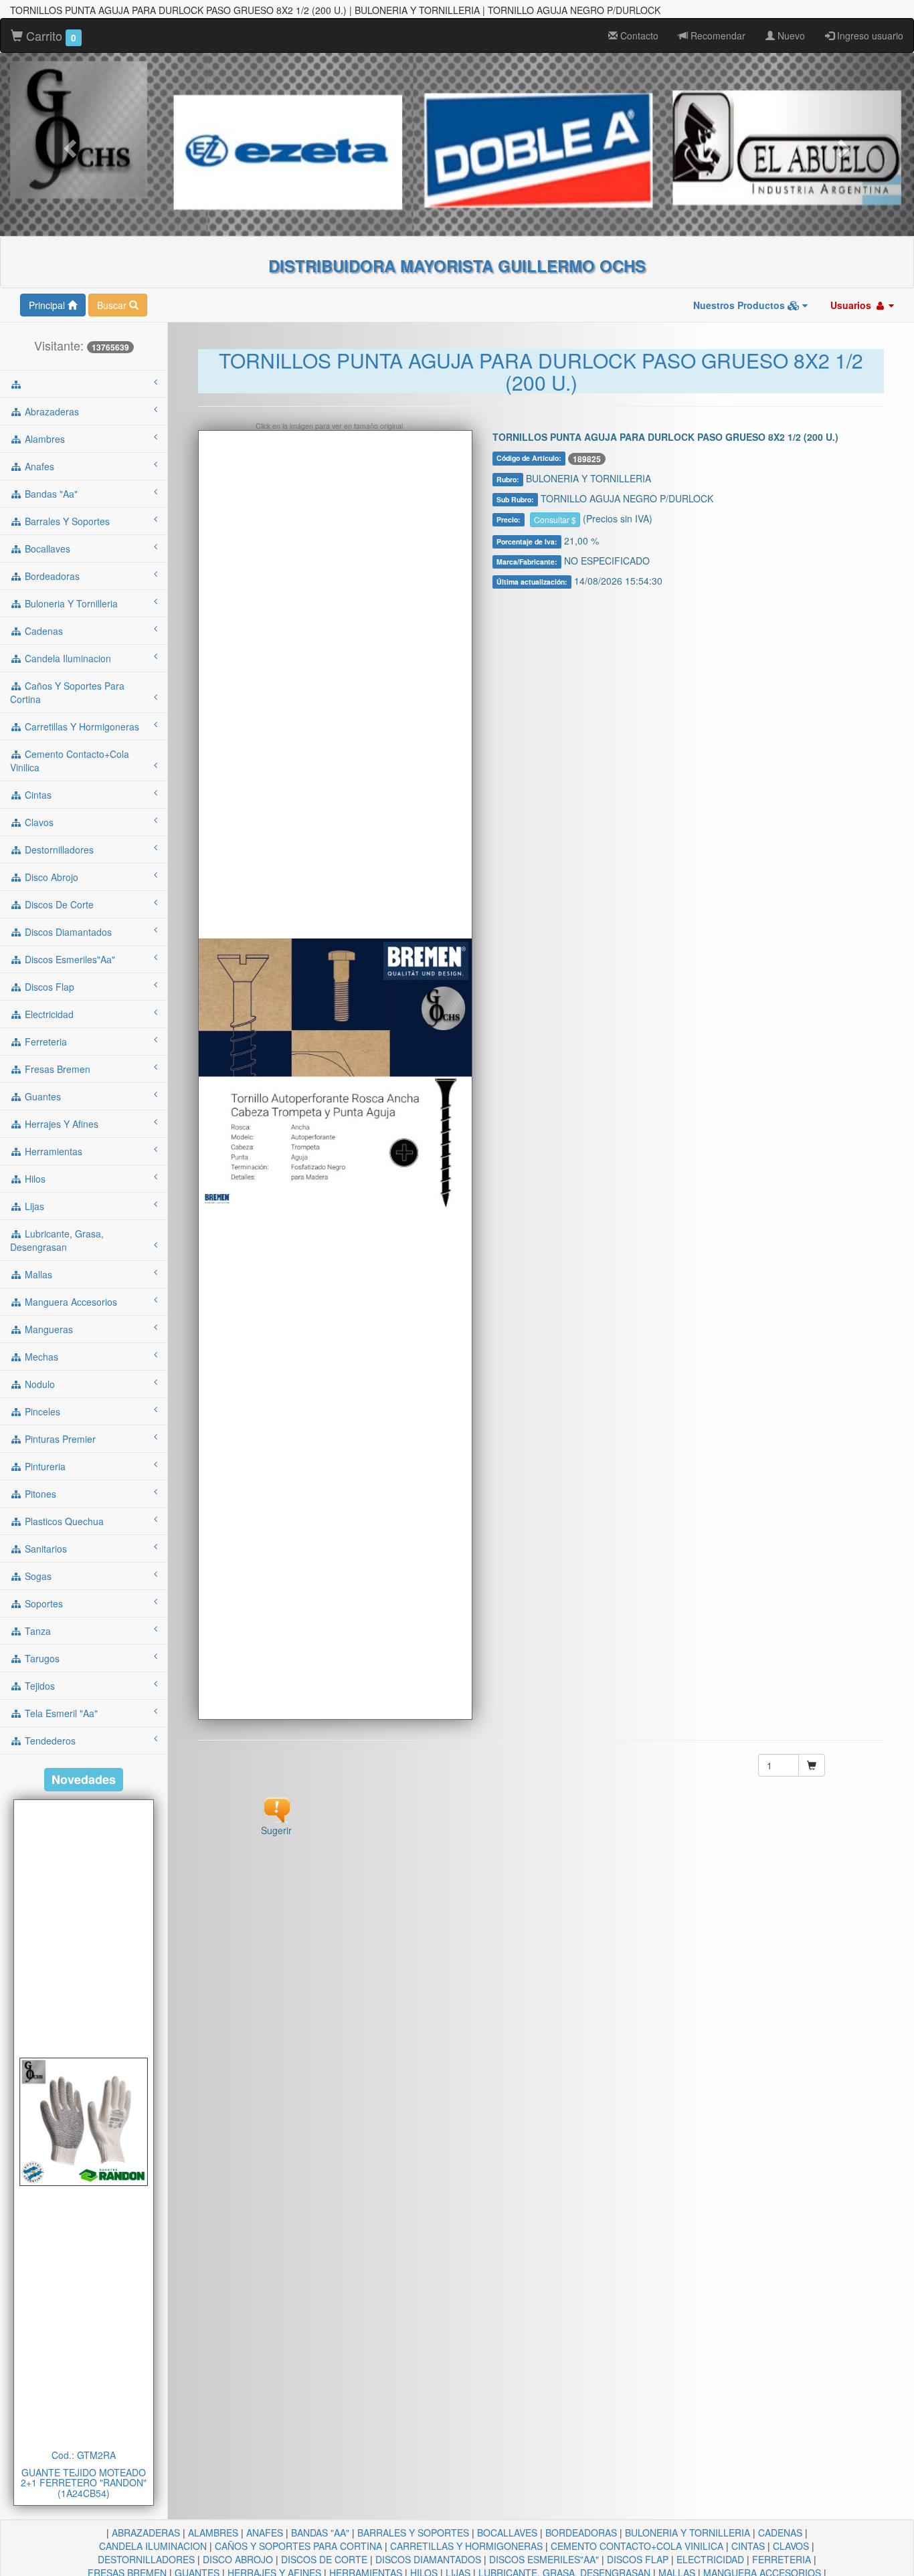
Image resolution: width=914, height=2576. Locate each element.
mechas (40, 1357)
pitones (39, 1494)
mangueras (48, 1329)
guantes (41, 1096)
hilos (34, 1179)
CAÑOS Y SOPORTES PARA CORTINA (298, 2546)
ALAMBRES (213, 2533)
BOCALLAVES (507, 2533)
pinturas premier (59, 1439)
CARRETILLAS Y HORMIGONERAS (466, 2546)
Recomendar (717, 35)
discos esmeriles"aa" (69, 959)
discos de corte (58, 904)
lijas (33, 1206)
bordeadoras (51, 576)
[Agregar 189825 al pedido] (812, 1765)
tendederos (49, 1741)
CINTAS (748, 2546)
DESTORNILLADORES (146, 2559)
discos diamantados (67, 932)
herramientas (52, 1151)
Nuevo (790, 35)
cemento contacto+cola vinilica (70, 761)
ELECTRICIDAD (710, 2559)
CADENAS (780, 2533)
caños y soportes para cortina (67, 692)
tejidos (38, 1686)
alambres (43, 439)
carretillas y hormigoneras (81, 726)
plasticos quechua (63, 1521)
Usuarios (852, 305)
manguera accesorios (70, 1302)
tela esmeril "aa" (60, 1713)
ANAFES (265, 2533)
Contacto (638, 35)
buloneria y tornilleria (70, 603)
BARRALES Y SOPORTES (413, 2533)
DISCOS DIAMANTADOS (428, 2559)
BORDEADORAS (581, 2533)
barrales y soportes (66, 521)
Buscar (113, 305)
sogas (37, 1576)
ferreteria (44, 1042)
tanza (36, 1631)
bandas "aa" (50, 494)
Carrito (50, 35)
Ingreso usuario (869, 35)
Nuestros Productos (740, 305)
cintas (37, 795)
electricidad (48, 1014)
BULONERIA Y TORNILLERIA (688, 2533)
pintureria (44, 1466)
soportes (42, 1603)
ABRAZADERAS (146, 2533)
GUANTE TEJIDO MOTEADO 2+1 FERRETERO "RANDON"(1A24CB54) (84, 2483)
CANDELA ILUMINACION (153, 2546)
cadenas (42, 631)
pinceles (41, 1411)
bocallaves (46, 549)
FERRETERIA (782, 2559)
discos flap (48, 987)
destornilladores (58, 850)
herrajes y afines (60, 1124)
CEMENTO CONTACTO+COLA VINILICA (637, 2546)
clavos (38, 822)
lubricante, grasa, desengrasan (57, 1240)
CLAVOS (791, 2546)
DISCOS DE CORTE (324, 2559)
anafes (38, 466)
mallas (37, 1274)
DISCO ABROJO (238, 2559)
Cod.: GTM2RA (84, 2455)
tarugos (41, 1658)
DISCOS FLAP (638, 2559)
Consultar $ (555, 519)
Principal (48, 305)
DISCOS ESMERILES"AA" (544, 2559)
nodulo (38, 1384)
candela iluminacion (67, 658)
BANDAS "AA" (320, 2533)
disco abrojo (50, 877)
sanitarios (44, 1549)
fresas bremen (56, 1069)
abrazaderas (51, 411)
